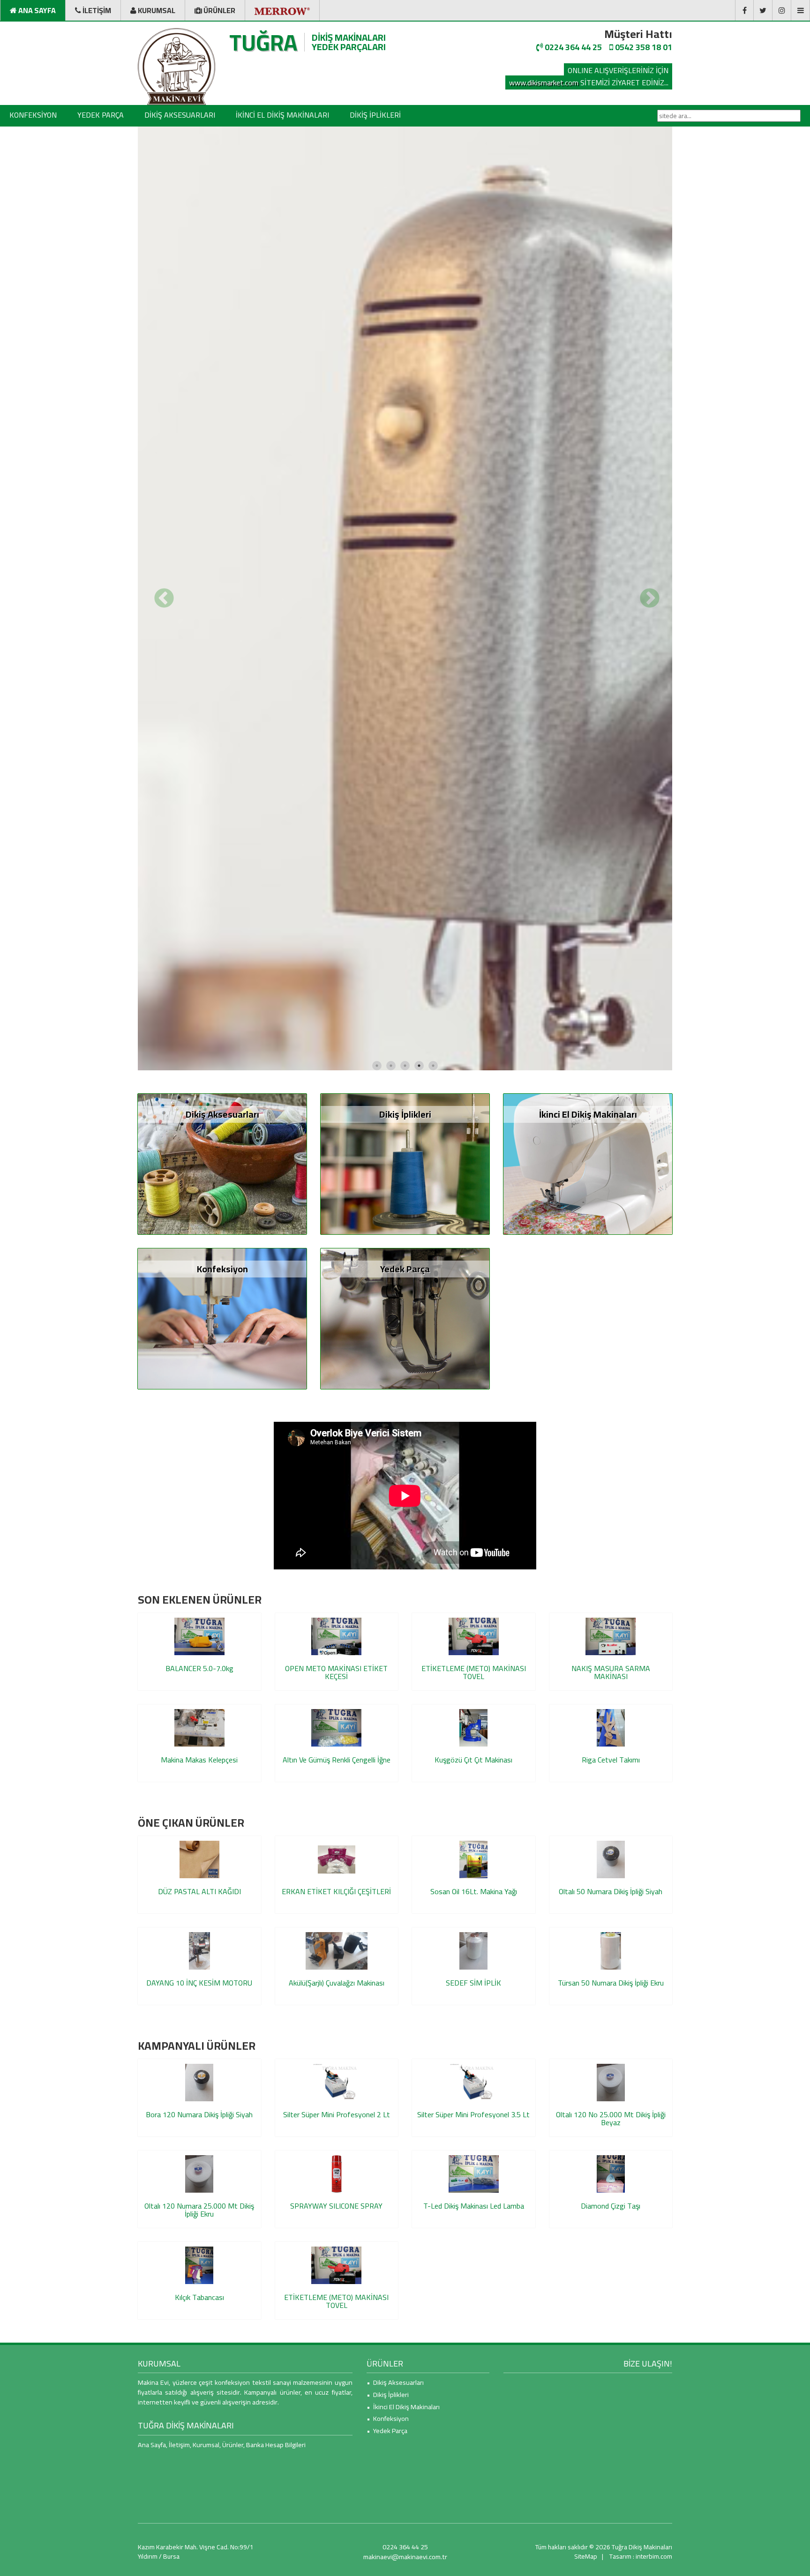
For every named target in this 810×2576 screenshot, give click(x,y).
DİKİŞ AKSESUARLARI (180, 115)
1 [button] (377, 1408)
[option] (405, 768)
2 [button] (391, 1408)
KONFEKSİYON (33, 115)
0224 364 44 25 (572, 47)
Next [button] (648, 768)
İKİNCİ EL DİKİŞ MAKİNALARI (282, 115)
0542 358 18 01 (643, 47)
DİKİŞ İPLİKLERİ (375, 115)
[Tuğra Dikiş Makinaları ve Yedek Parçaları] (176, 67)
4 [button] (419, 1408)
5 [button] (433, 1408)
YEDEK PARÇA (101, 115)
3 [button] (405, 1408)
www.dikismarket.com (544, 82)
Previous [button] (162, 768)
